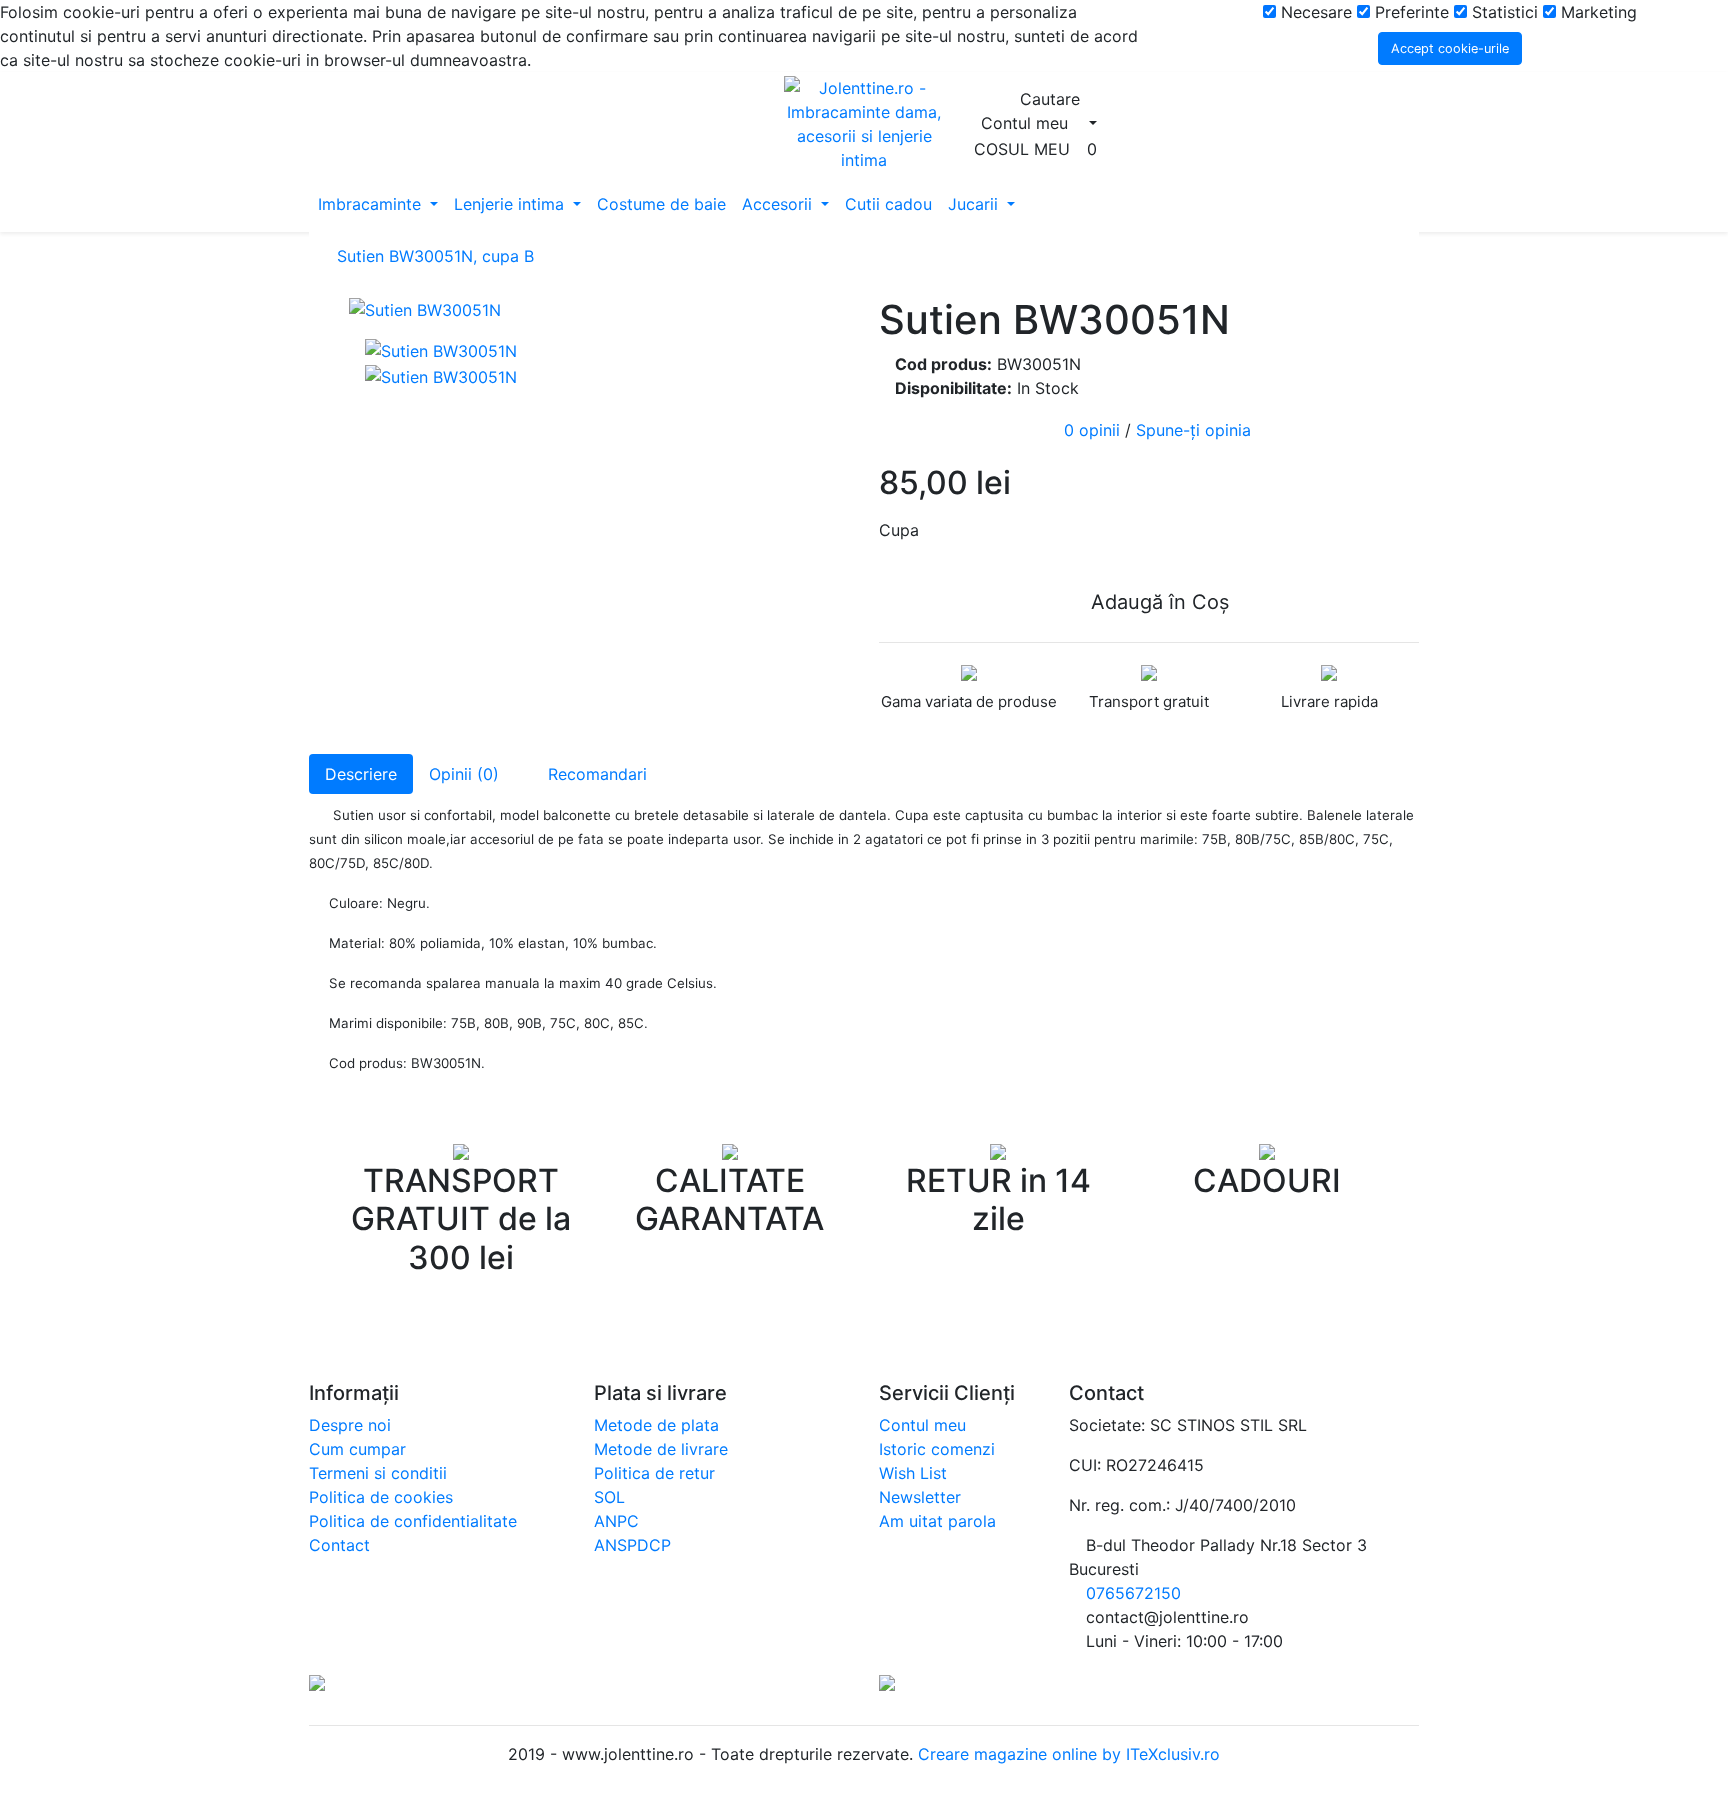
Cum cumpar (357, 1449)
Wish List (913, 1473)
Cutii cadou (888, 204)
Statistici (1502, 12)
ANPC (616, 1521)
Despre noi (350, 1425)
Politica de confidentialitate (413, 1521)
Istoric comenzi (937, 1449)
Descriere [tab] (361, 774)
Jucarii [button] (975, 204)
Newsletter (920, 1497)
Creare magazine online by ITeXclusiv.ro (1066, 1754)
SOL (609, 1497)
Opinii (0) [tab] (464, 774)
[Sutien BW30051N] (599, 309)
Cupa (899, 530)
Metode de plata (656, 1425)
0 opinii (1092, 430)
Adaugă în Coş (1157, 602)
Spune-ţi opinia (1193, 430)
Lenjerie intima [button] (511, 204)
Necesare (1314, 12)
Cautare (1052, 99)
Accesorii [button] (779, 204)
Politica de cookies (381, 1497)
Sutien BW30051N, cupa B (435, 256)
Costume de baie (661, 204)
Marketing (1596, 12)
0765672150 (1133, 1593)
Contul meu (922, 1425)
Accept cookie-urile (1450, 48)
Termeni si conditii (378, 1473)
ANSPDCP (632, 1545)
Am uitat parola (937, 1521)
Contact (339, 1545)
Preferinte (1409, 12)
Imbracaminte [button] (372, 204)
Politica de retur (654, 1473)
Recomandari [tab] (595, 774)
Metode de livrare (661, 1449)
